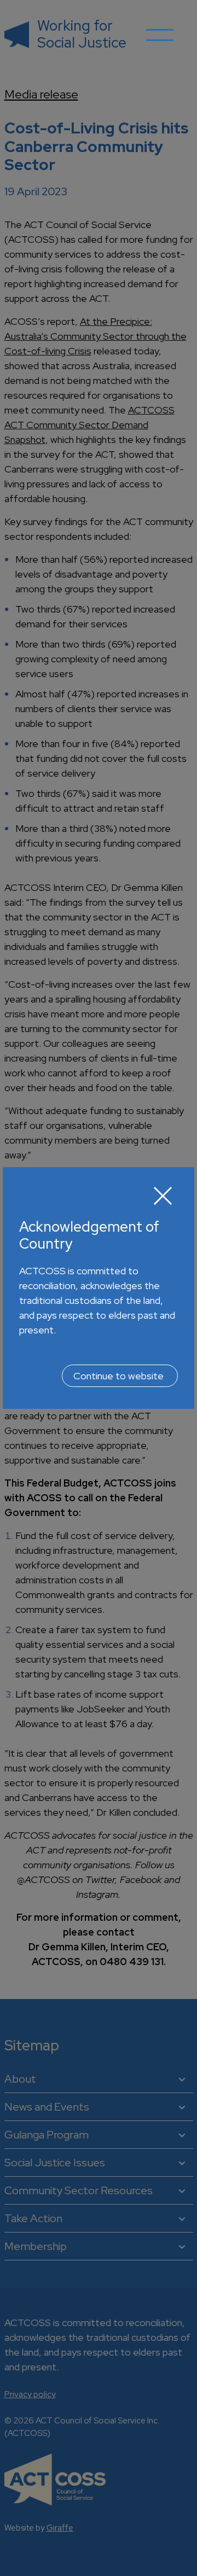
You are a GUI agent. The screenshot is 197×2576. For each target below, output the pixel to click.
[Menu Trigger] (160, 43)
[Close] (163, 1196)
